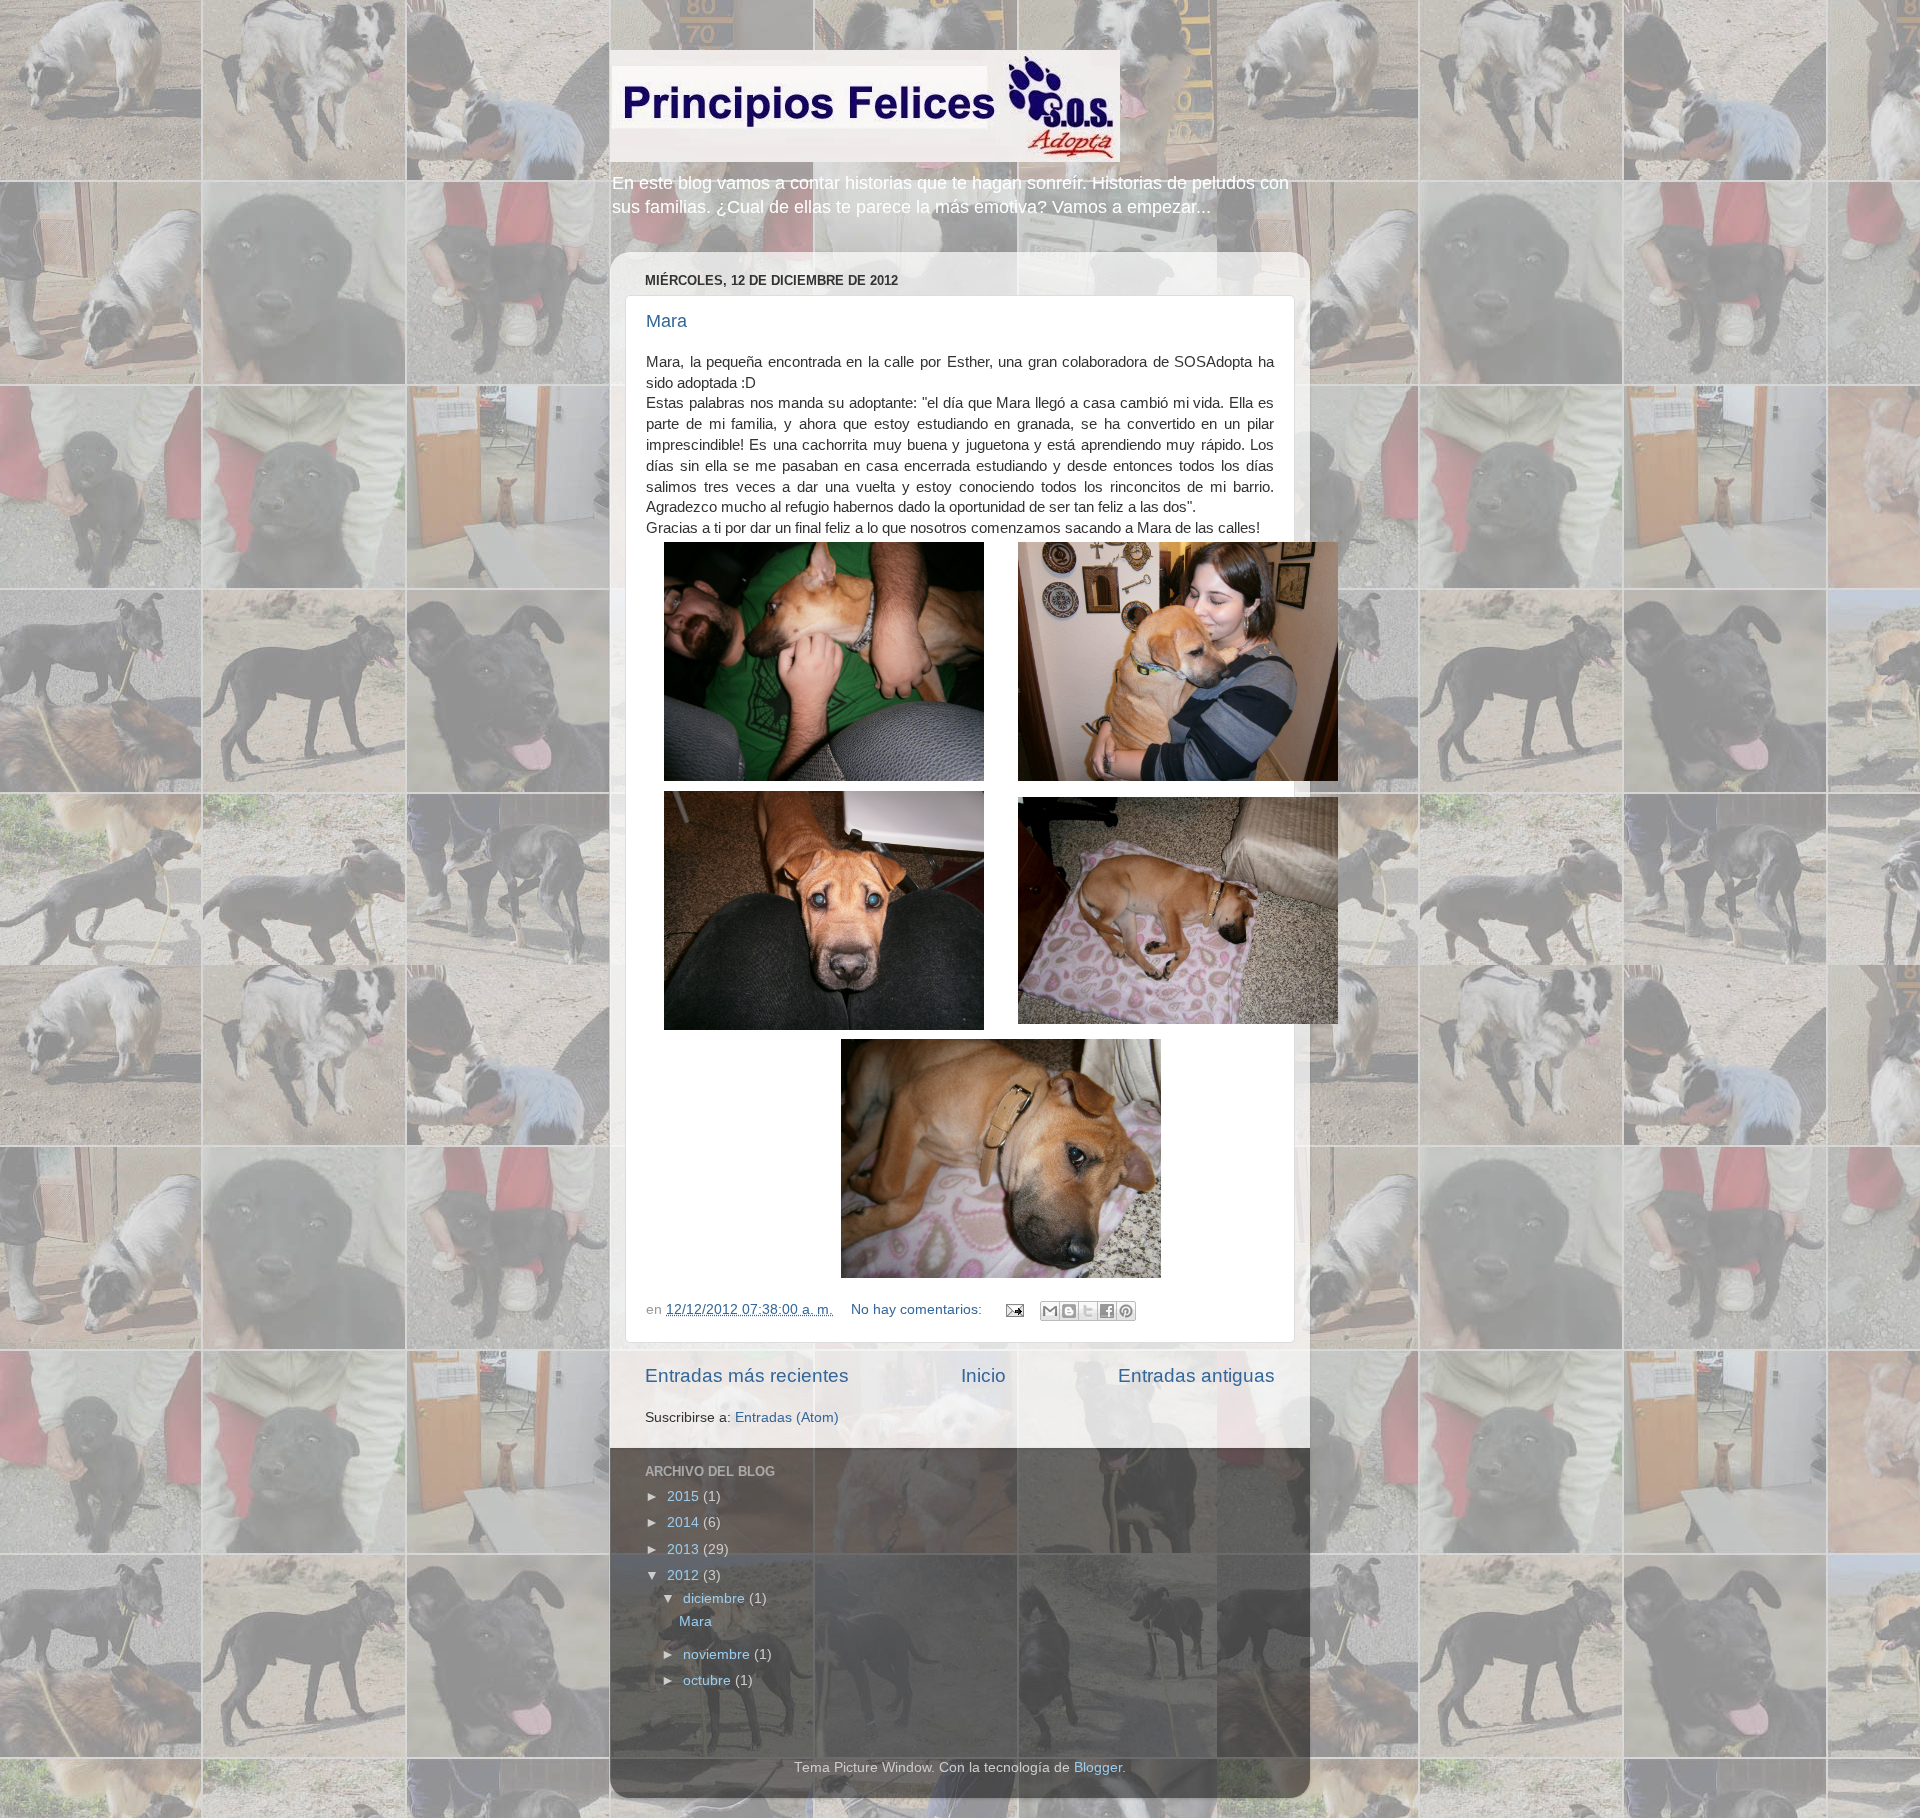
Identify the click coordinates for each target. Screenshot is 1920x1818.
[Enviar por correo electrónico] (1050, 1311)
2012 (685, 1575)
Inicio (983, 1375)
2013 (685, 1549)
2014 (685, 1522)
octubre (709, 1680)
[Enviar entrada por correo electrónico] (1013, 1309)
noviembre (718, 1654)
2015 (685, 1496)
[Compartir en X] (1088, 1311)
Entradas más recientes (747, 1375)
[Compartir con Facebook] (1107, 1311)
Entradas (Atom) (787, 1417)
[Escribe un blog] (1069, 1311)
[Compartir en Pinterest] (1126, 1311)
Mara (666, 321)
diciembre (716, 1598)
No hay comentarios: (918, 1309)
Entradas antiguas (1196, 1375)
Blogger (1098, 1767)
